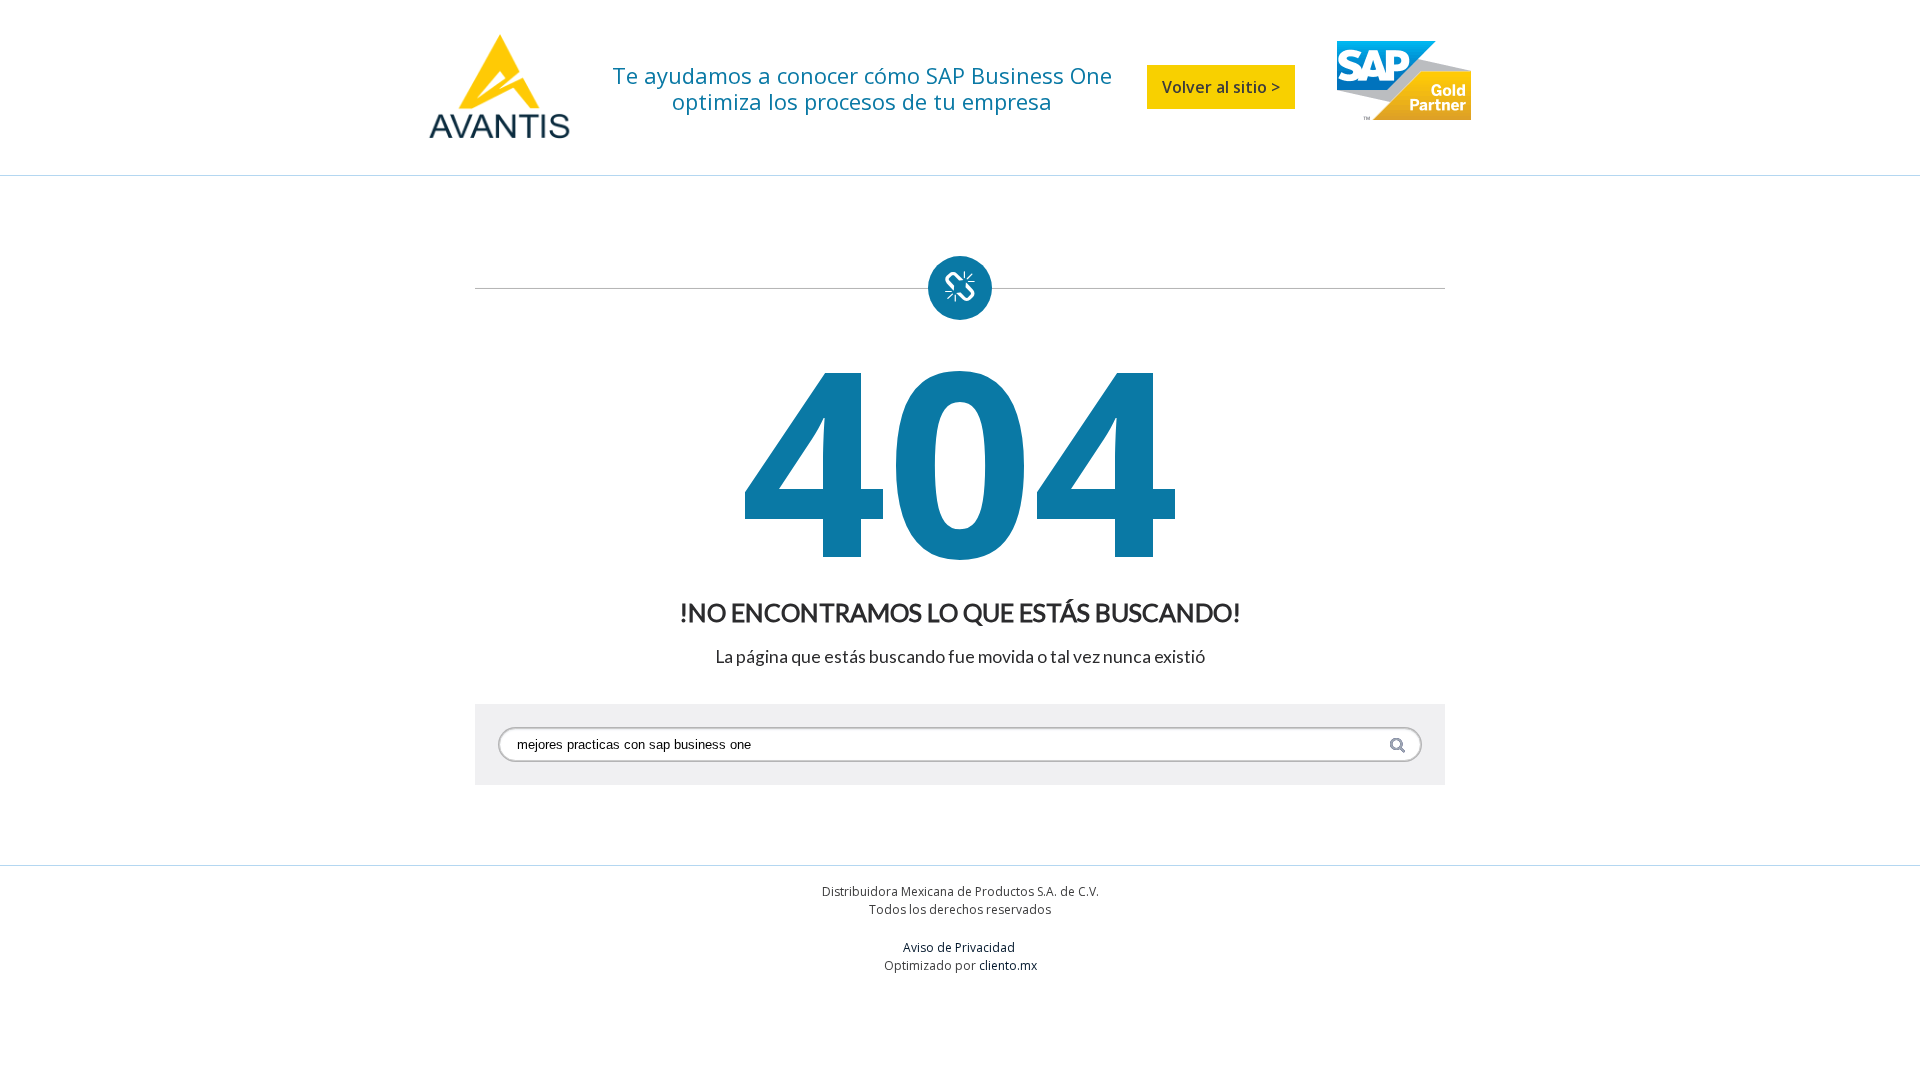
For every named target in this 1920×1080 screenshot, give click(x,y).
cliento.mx (1008, 965)
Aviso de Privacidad (960, 947)
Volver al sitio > (1221, 87)
